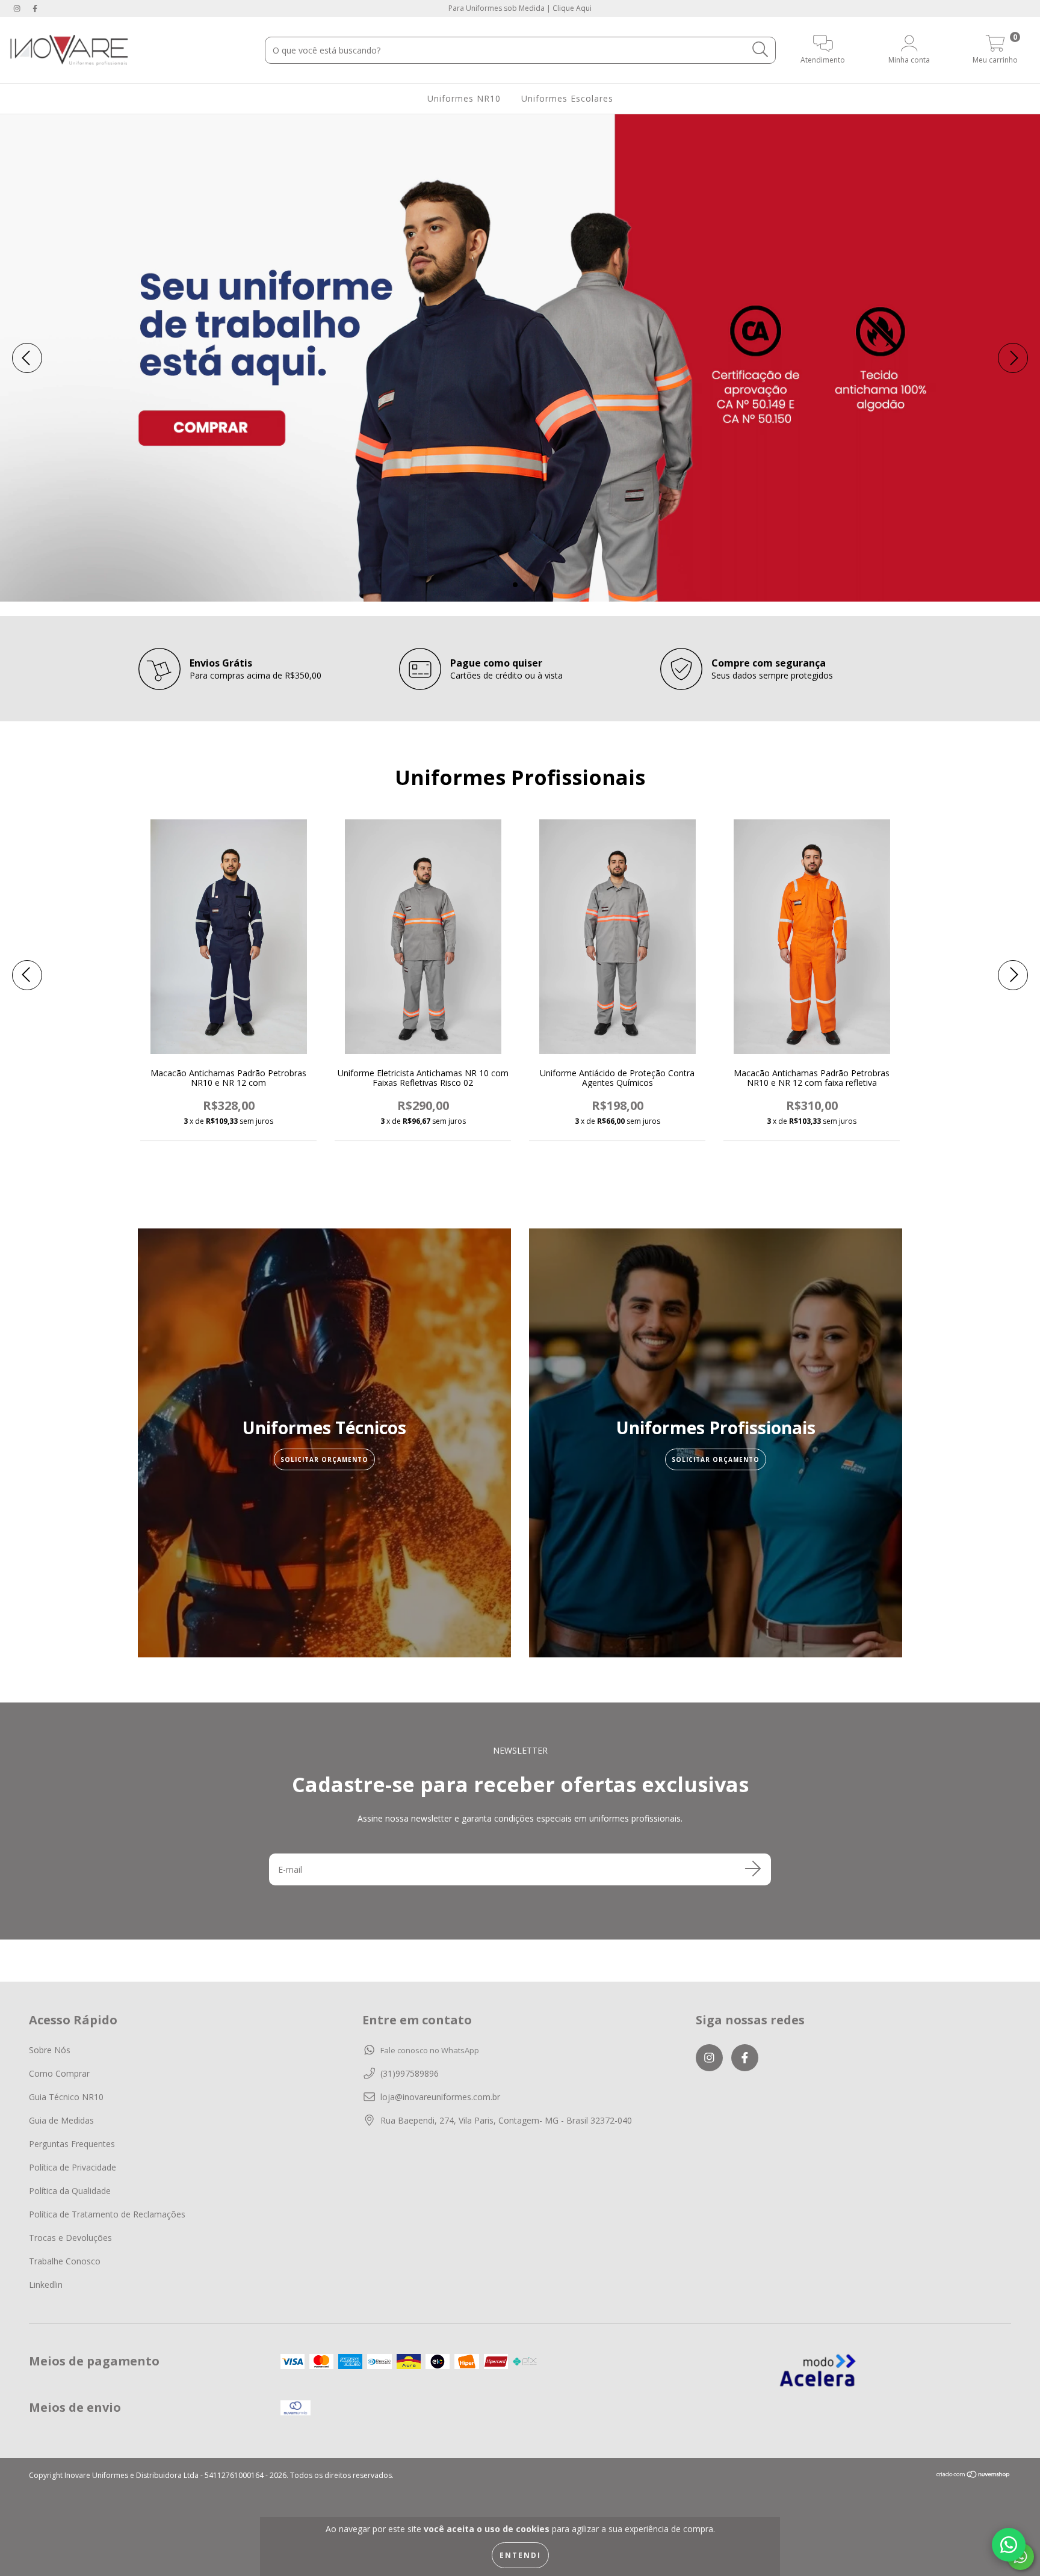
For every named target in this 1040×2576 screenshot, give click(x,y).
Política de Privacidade (73, 2167)
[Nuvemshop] (973, 2476)
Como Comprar (59, 2073)
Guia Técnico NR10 (66, 2097)
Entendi (520, 2555)
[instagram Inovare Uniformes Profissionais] (18, 8)
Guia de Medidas (61, 2120)
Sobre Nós (50, 2050)
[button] (1009, 2545)
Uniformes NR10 (464, 98)
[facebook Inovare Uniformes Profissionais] (35, 8)
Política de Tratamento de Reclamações (107, 2214)
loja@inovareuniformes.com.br (440, 2097)
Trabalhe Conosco (65, 2261)
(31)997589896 (410, 2073)
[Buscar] (760, 50)
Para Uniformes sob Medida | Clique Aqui (520, 8)
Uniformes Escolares (567, 98)
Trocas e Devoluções (70, 2238)
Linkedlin (46, 2285)
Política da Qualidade (70, 2191)
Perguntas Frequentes (72, 2144)
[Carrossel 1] (520, 358)
